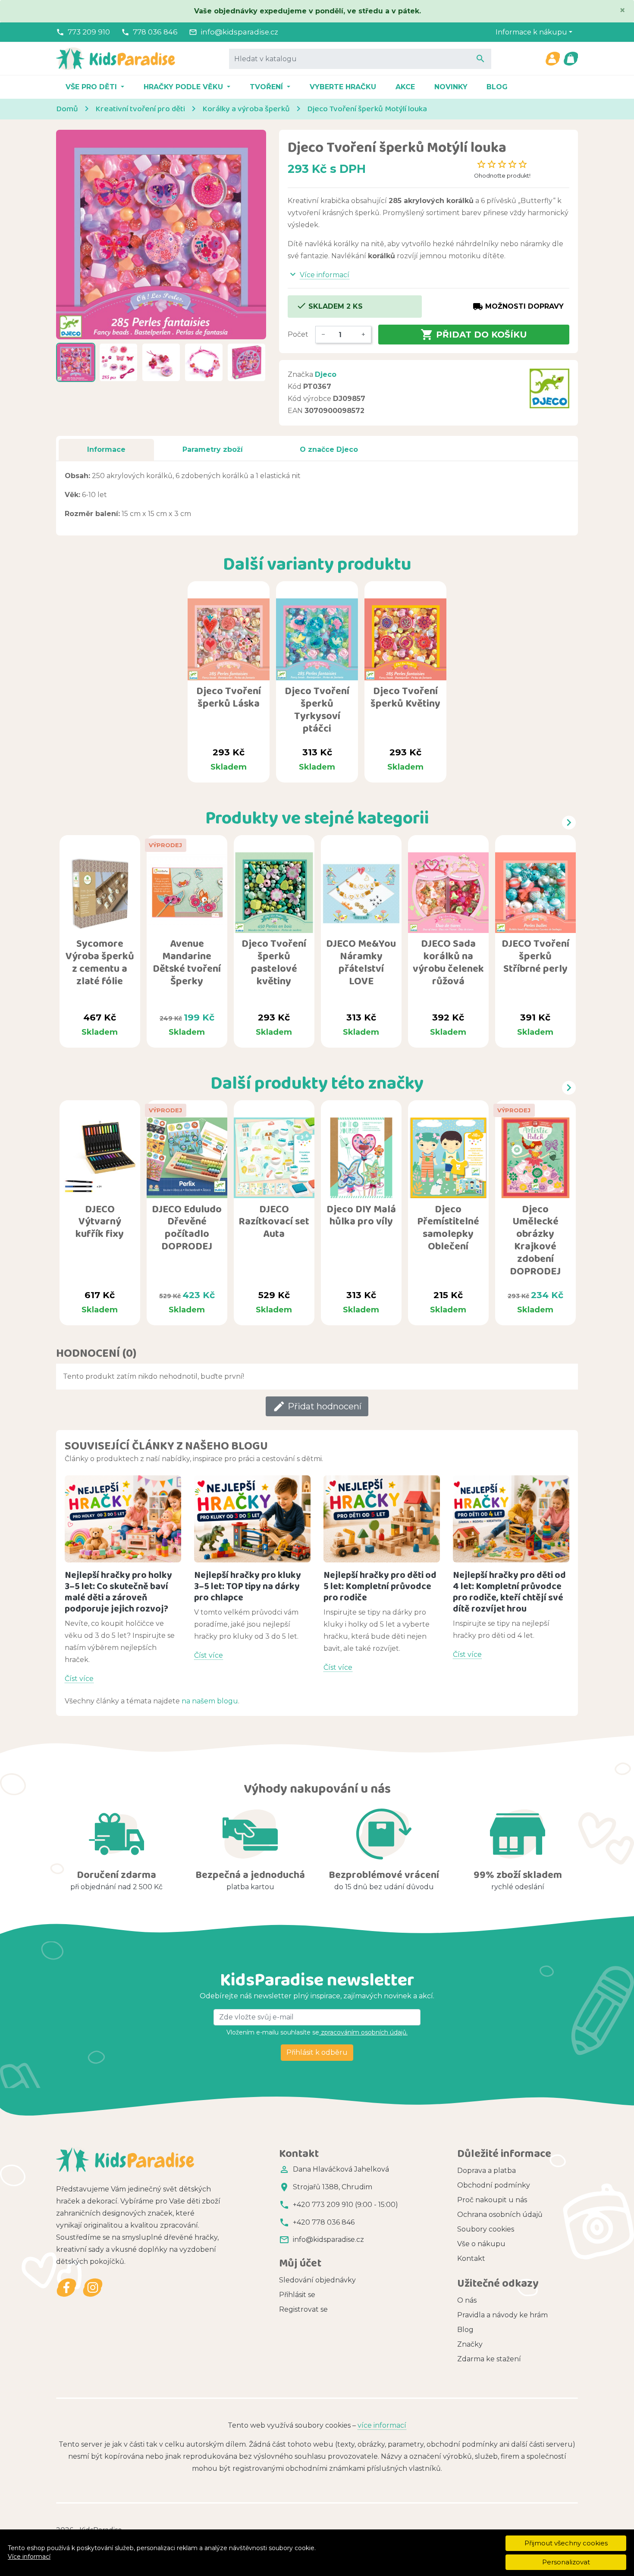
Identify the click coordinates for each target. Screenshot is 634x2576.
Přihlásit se (297, 2295)
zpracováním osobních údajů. (363, 2032)
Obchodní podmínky (494, 2185)
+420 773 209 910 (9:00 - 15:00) (345, 2205)
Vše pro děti (92, 87)
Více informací (29, 2557)
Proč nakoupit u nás (492, 2200)
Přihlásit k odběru (317, 2052)
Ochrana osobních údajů (500, 2214)
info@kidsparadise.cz (239, 32)
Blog (497, 87)
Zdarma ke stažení (489, 2359)
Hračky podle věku (184, 87)
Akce (405, 87)
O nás (467, 2300)
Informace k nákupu (531, 32)
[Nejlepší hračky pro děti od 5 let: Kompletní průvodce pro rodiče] (382, 1519)
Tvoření (267, 87)
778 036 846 (155, 32)
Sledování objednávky (317, 2280)
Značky (470, 2344)
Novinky (451, 87)
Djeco (326, 374)
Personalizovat (566, 2562)
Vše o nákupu (481, 2244)
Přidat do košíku (474, 335)
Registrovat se (303, 2309)
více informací (382, 2425)
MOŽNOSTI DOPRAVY (518, 307)
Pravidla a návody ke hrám (502, 2315)
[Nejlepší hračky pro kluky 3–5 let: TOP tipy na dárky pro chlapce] (252, 1519)
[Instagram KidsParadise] (93, 2288)
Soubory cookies (486, 2229)
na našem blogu (210, 1701)
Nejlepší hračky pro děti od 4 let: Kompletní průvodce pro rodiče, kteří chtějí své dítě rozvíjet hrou (509, 1592)
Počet (298, 334)
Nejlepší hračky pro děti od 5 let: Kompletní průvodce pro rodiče (380, 1586)
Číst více (79, 1679)
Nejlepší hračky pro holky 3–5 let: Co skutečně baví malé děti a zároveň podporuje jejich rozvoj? (118, 1592)
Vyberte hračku (343, 87)
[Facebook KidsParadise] (67, 2288)
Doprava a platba (486, 2171)
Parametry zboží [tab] (213, 449)
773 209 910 (89, 32)
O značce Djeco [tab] (329, 449)
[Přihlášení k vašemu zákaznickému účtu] (552, 59)
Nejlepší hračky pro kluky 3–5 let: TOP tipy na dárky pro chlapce (248, 1586)
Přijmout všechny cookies (566, 2543)
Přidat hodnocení (317, 1406)
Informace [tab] (106, 449)
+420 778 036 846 (324, 2222)
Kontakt (471, 2258)
